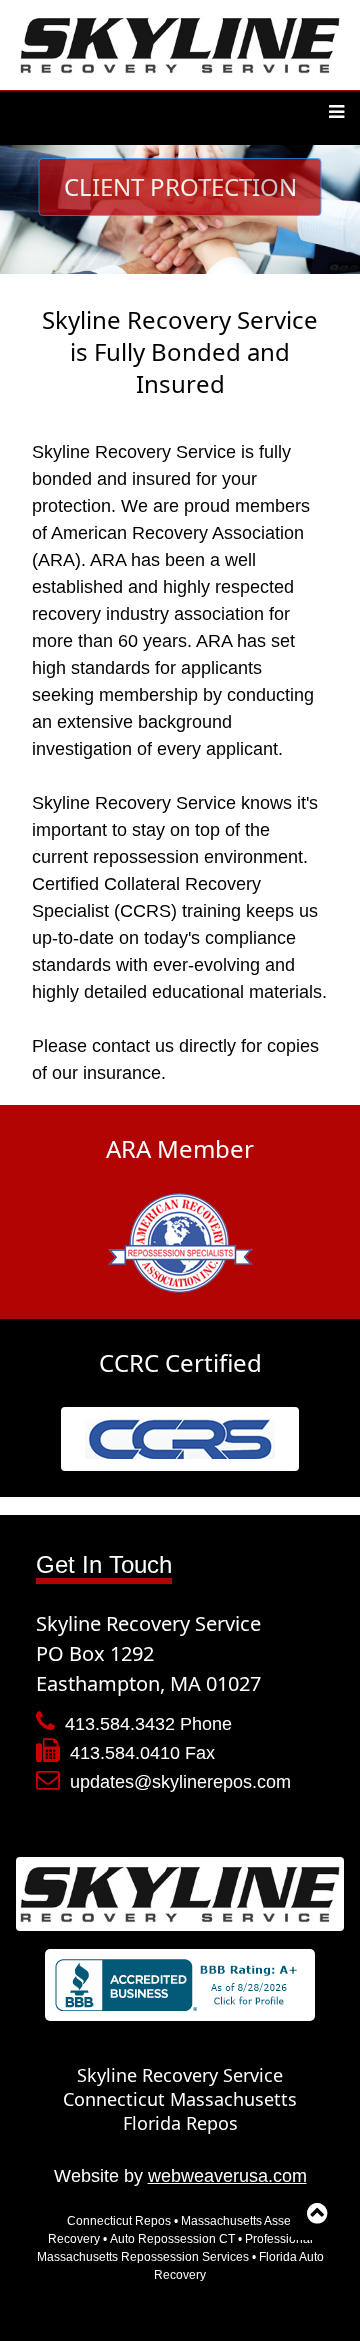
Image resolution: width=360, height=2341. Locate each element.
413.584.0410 (125, 1753)
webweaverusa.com (227, 2176)
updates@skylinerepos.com (180, 1782)
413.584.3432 (120, 1724)
